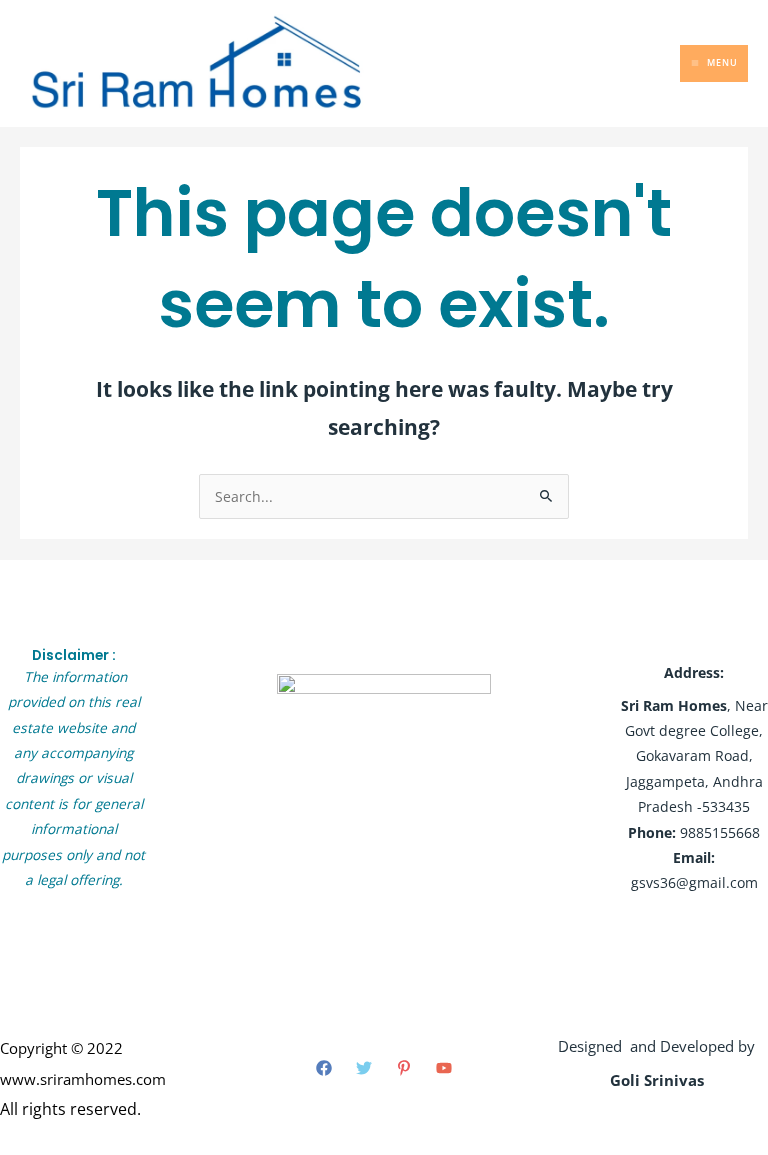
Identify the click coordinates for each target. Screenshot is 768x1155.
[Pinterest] (404, 1068)
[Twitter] (364, 1068)
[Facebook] (324, 1068)
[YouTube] (444, 1068)
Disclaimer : (74, 655)
